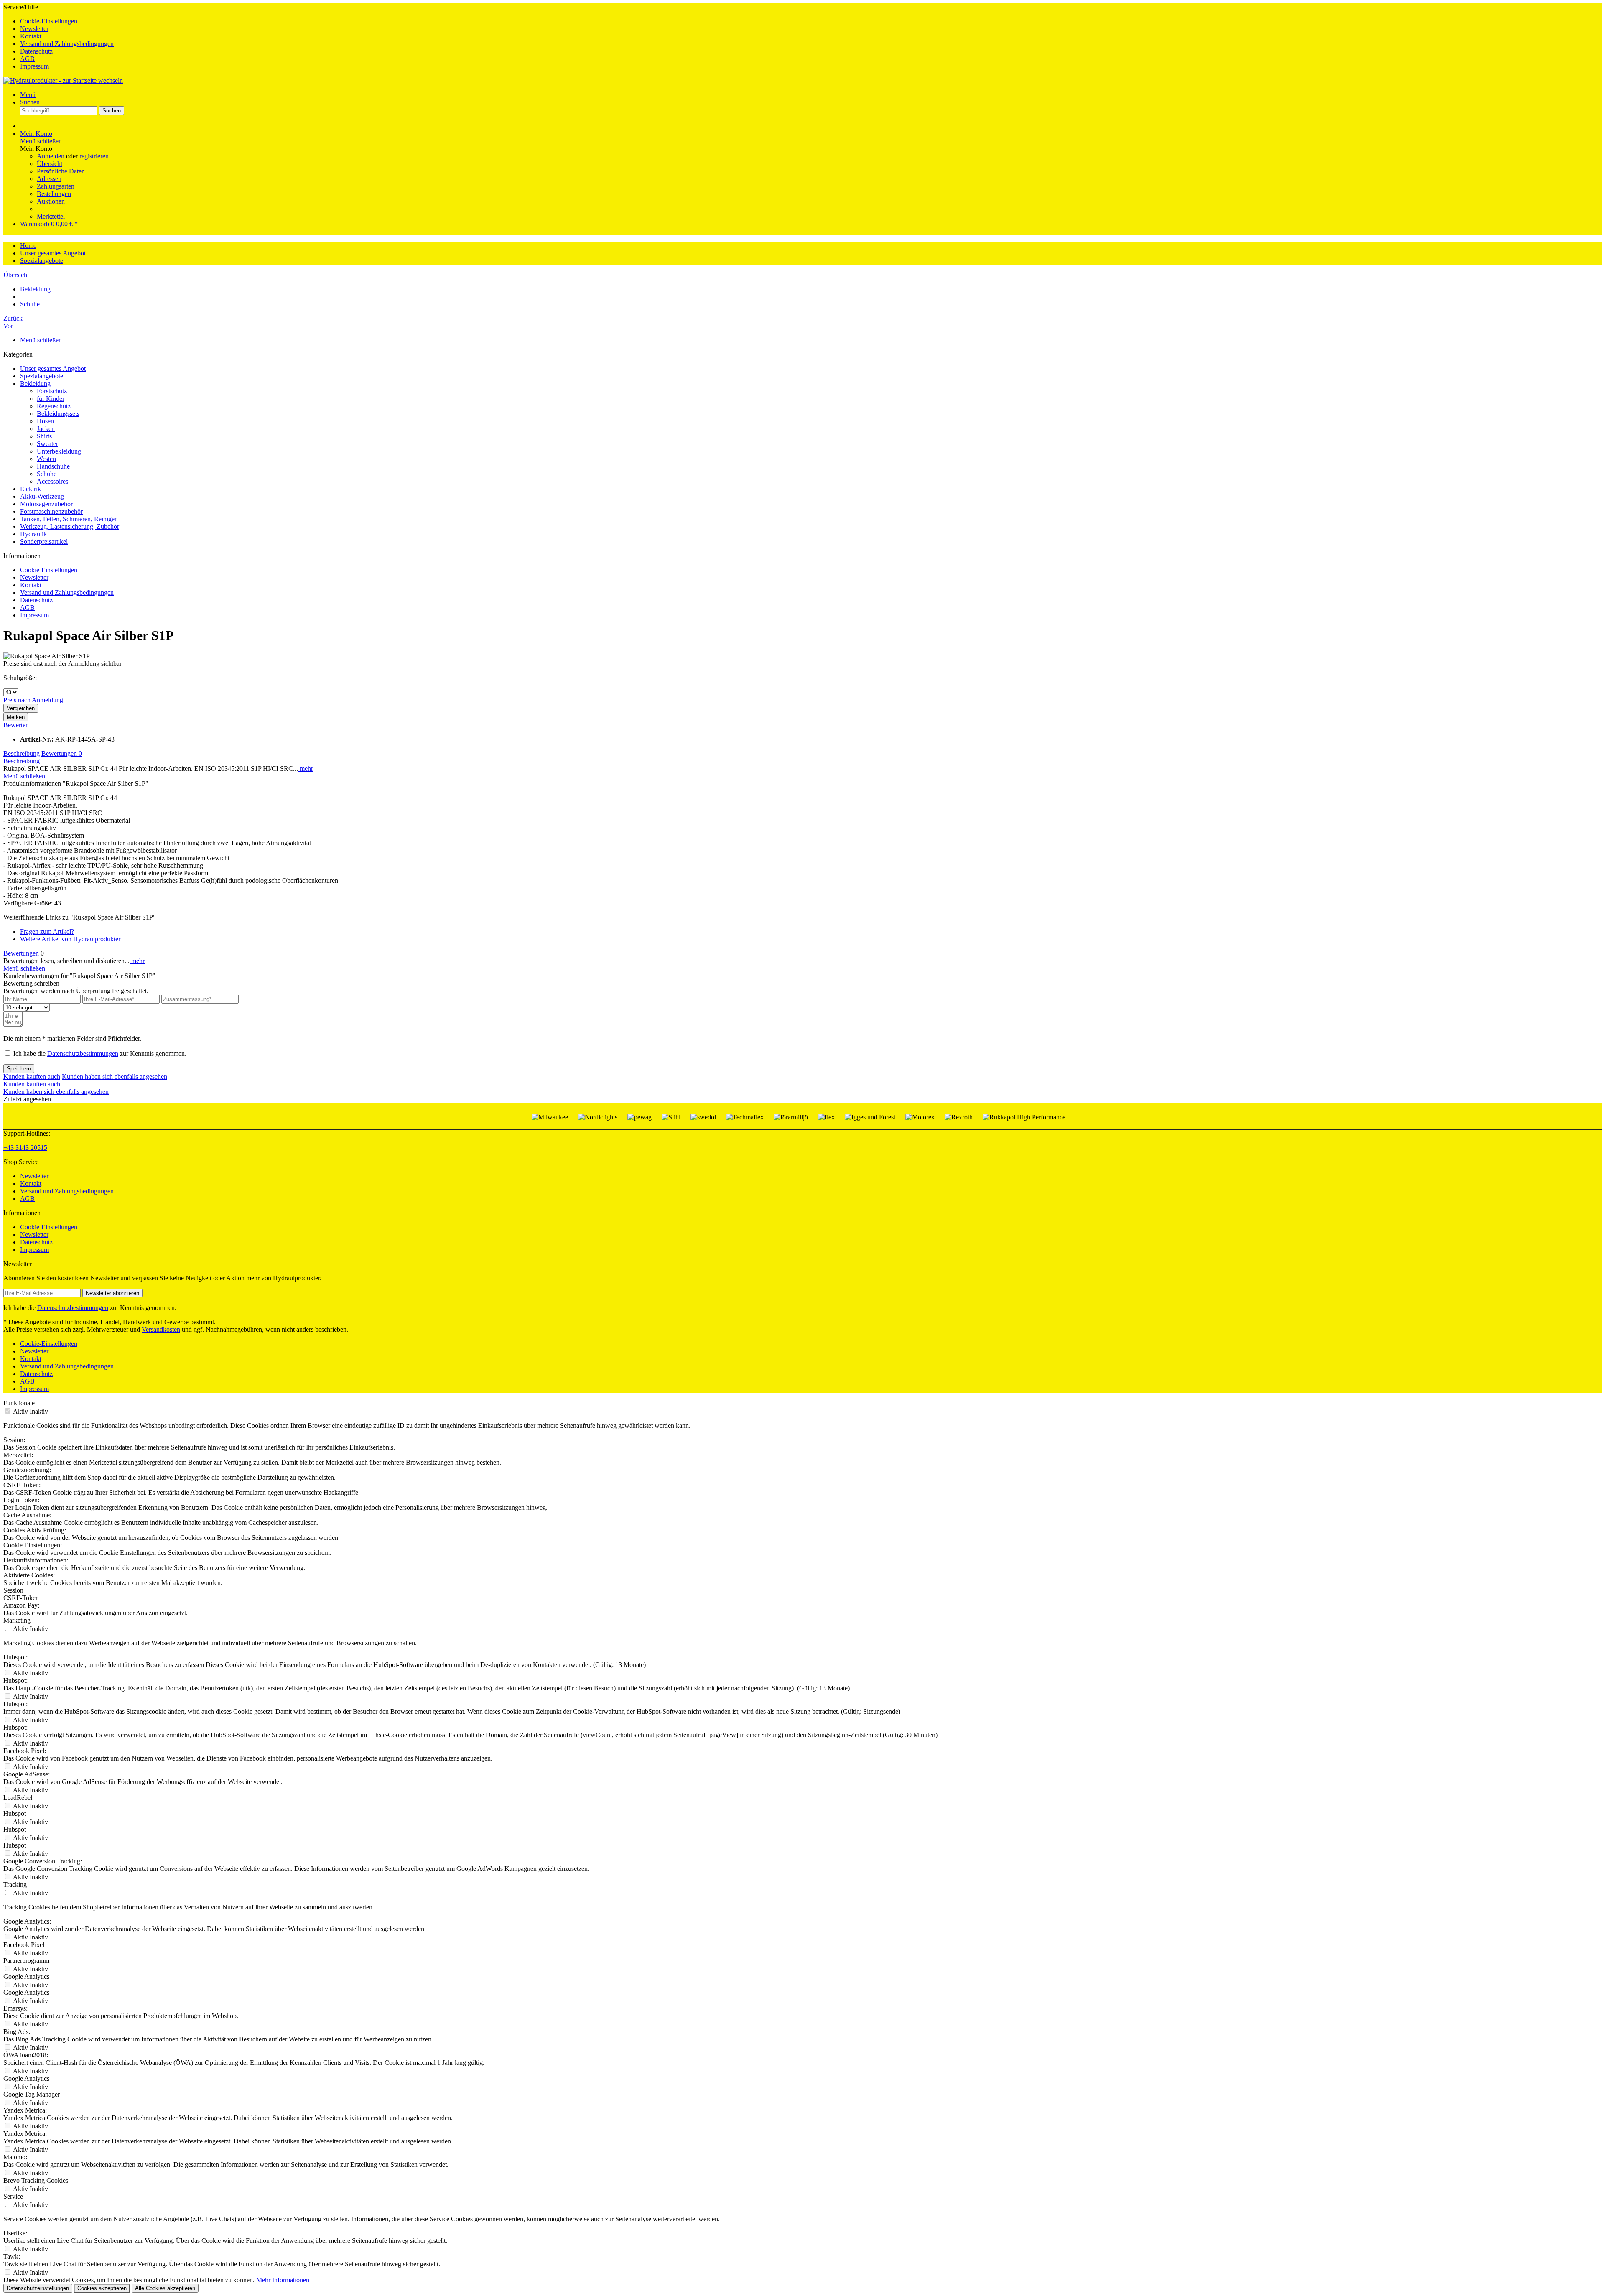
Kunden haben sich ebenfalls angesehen (115, 1077)
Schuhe (47, 474)
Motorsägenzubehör (46, 504)
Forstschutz (52, 391)
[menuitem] (811, 21)
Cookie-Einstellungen (49, 21)
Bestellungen (54, 194)
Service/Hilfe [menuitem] (59, 37)
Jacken (46, 429)
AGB (27, 59)
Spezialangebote (42, 376)
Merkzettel (51, 216)
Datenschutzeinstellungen (38, 2288)
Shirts (44, 436)
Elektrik (31, 489)
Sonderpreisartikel (44, 542)
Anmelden (51, 156)
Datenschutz (36, 51)
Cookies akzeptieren (102, 2288)
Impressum (34, 66)
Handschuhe (53, 466)
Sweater (47, 444)
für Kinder (51, 399)
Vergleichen (21, 708)
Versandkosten (161, 1329)
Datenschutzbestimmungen (83, 1054)
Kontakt (31, 36)
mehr (306, 768)
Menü (28, 95)
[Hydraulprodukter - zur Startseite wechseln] (63, 80)
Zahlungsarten (56, 186)
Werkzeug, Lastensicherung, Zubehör (70, 526)
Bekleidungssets (58, 414)
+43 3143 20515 (25, 1148)
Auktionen (51, 201)
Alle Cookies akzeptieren (165, 2288)
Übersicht (50, 164)
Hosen (45, 421)
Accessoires (52, 481)
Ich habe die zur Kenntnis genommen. (100, 1054)
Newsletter (34, 29)
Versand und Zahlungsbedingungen (67, 44)
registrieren (94, 156)
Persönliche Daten (61, 171)
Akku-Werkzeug (42, 496)
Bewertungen (62, 753)
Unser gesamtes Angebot (53, 368)
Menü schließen (41, 141)
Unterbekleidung (59, 451)
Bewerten (16, 725)
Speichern (19, 1069)
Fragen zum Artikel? (47, 931)
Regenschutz (54, 406)
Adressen (49, 179)
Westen (46, 459)
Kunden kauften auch (32, 1077)
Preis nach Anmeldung (33, 700)
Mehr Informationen (283, 2280)
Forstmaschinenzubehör (51, 511)
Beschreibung (22, 753)
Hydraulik (33, 534)
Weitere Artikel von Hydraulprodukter (70, 939)
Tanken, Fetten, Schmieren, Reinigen (69, 519)
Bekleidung (35, 384)
